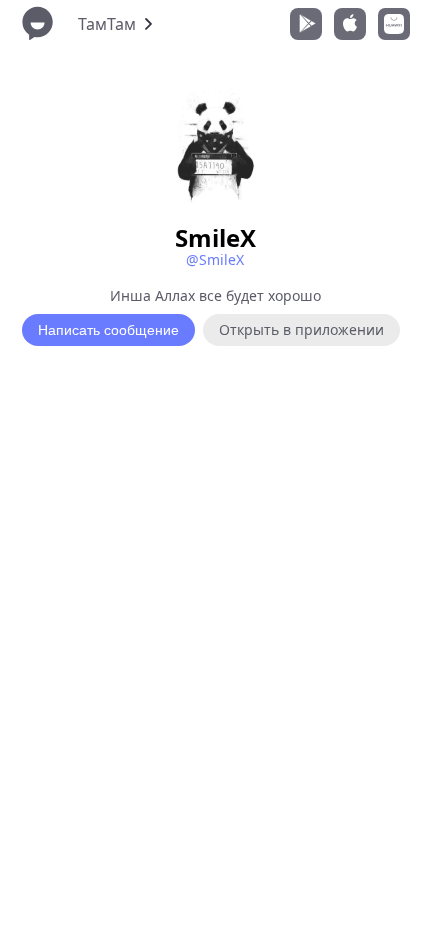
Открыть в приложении (301, 329)
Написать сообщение (108, 330)
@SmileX (215, 259)
